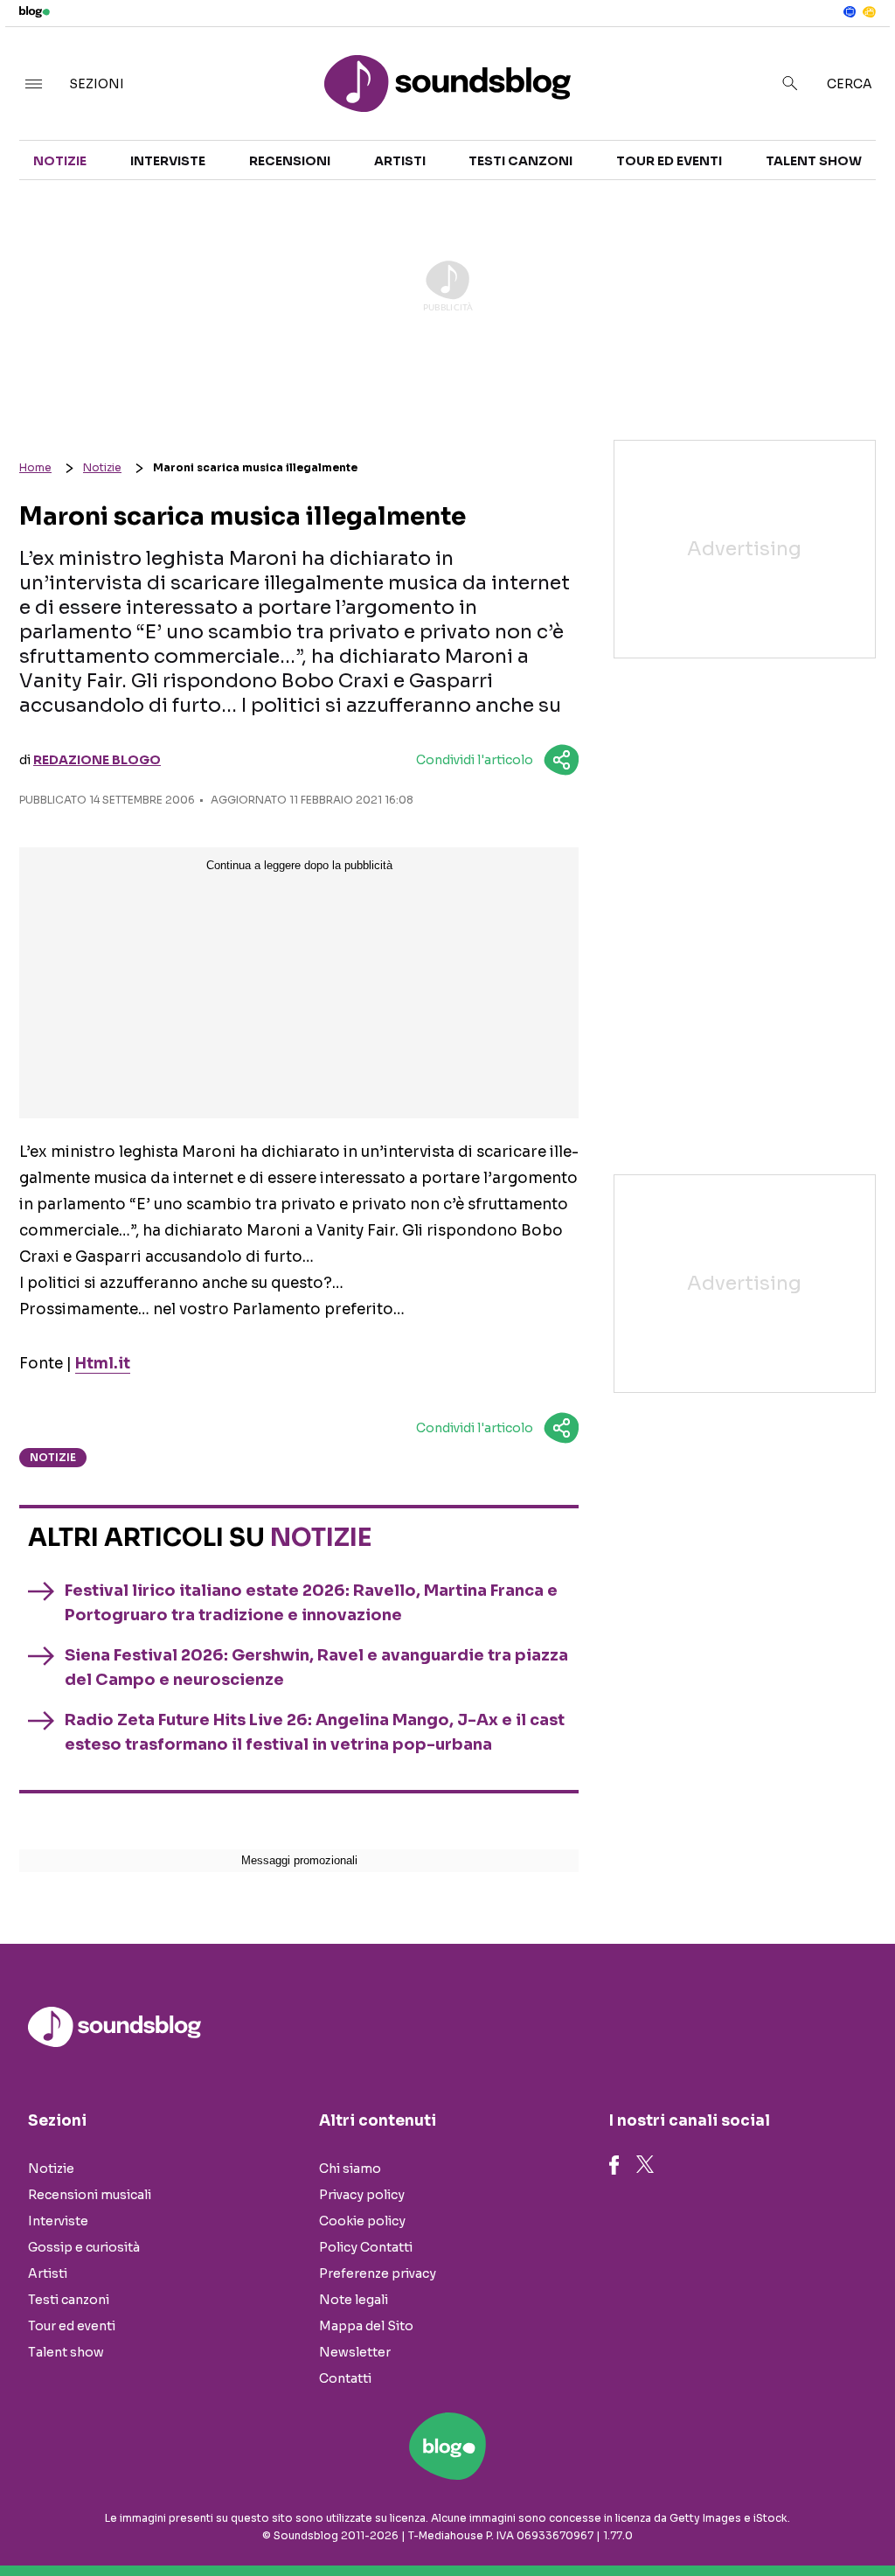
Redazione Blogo (97, 760)
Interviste (168, 161)
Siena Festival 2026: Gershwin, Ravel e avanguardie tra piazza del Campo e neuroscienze (316, 1667)
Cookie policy (362, 2221)
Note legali (354, 2300)
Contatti (345, 2378)
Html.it (103, 1364)
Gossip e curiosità (84, 2247)
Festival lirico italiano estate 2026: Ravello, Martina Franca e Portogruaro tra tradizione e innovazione (311, 1603)
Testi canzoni (520, 161)
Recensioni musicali (90, 2195)
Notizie (60, 161)
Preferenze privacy (378, 2273)
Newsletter (355, 2352)
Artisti (400, 161)
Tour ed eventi (669, 161)
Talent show (814, 161)
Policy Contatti (366, 2247)
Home (35, 467)
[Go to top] (761, 2518)
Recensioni (290, 161)
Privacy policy (362, 2195)
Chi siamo (350, 2169)
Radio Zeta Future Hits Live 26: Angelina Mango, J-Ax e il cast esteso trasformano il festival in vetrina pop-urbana (315, 1732)
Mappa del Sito (366, 2326)
